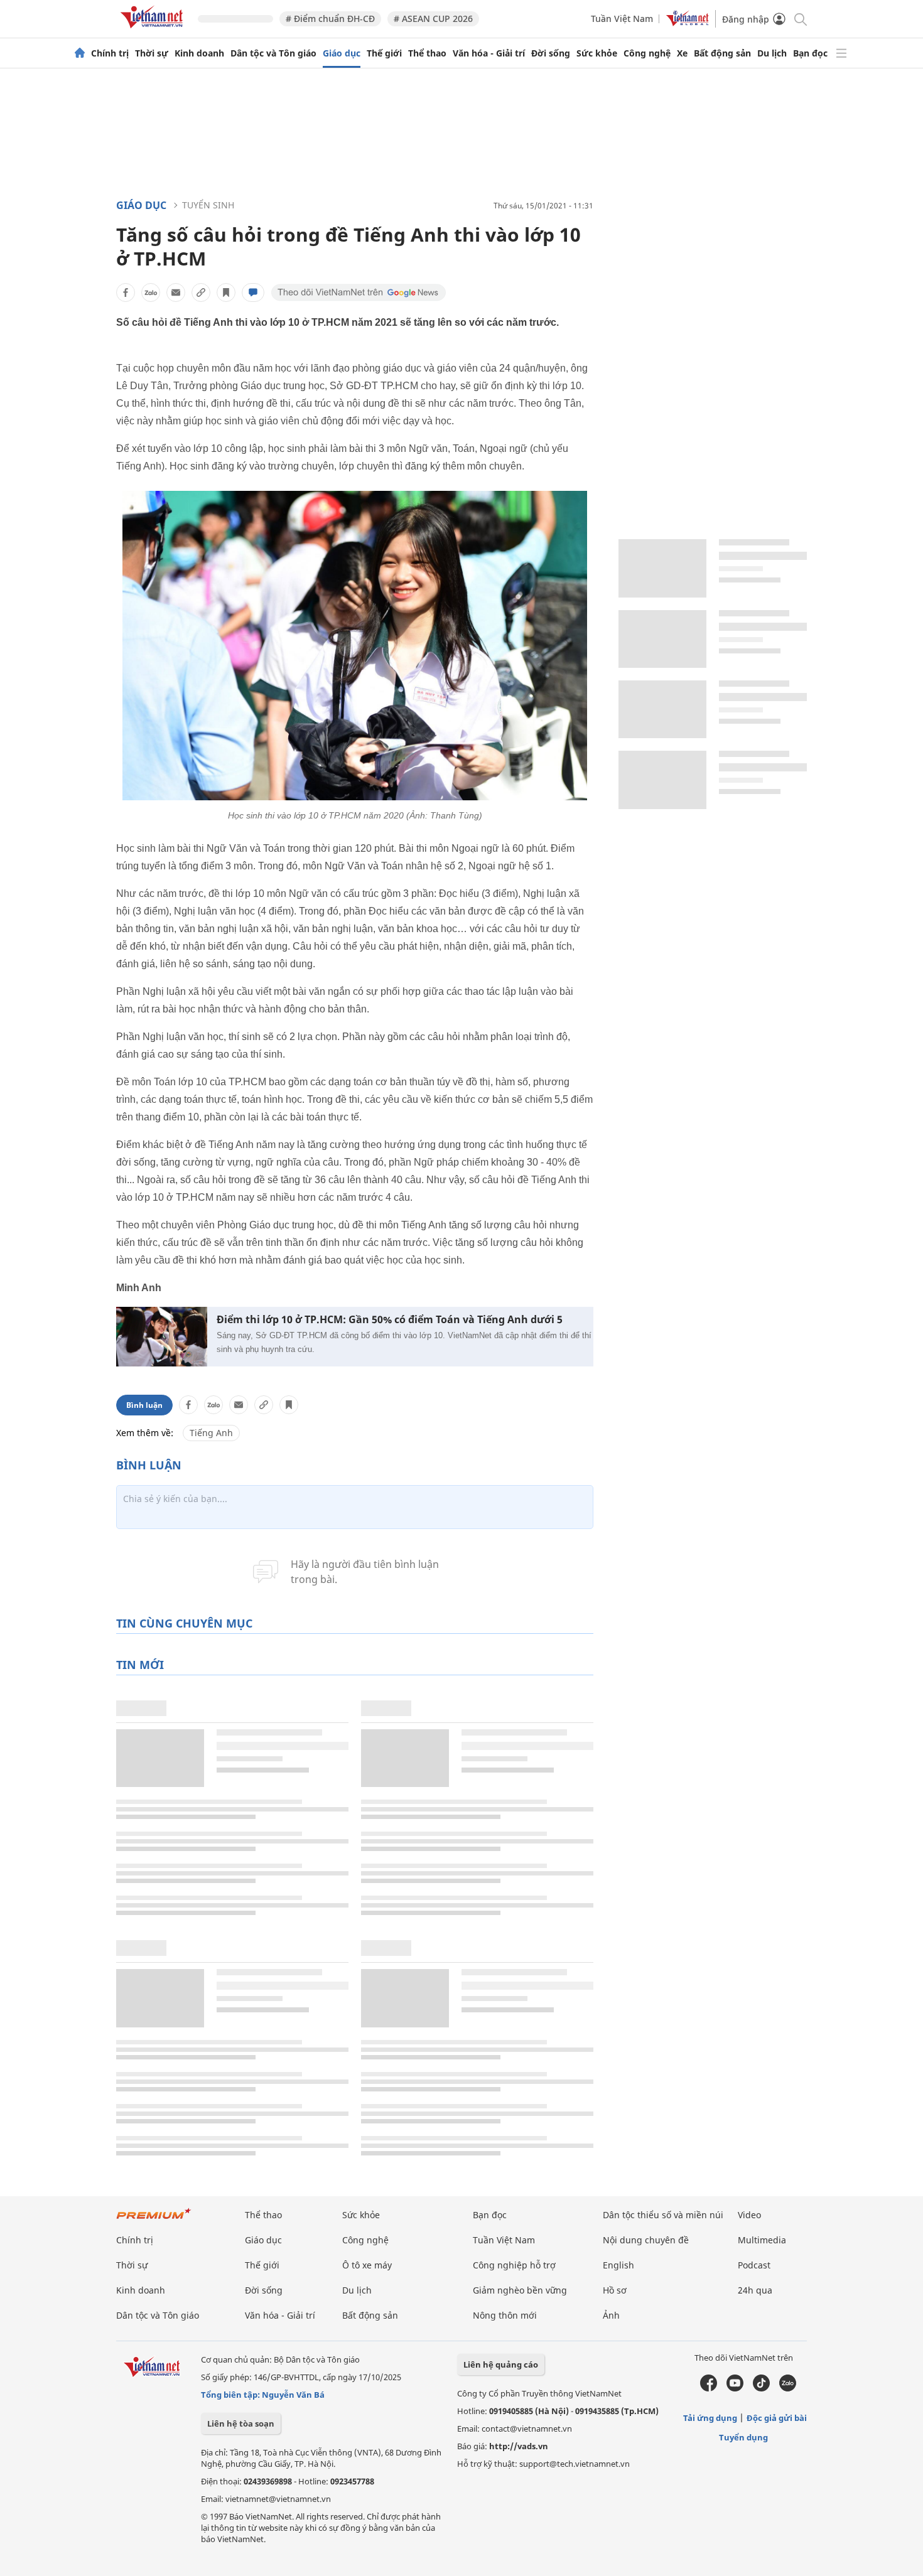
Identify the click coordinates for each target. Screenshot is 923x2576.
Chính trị (110, 53)
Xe (682, 53)
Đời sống (551, 53)
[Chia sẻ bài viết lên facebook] (126, 292)
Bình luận (144, 1405)
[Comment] (253, 292)
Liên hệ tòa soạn (241, 2423)
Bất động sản (722, 53)
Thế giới (384, 53)
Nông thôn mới (505, 2315)
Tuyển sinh (208, 205)
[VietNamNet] (80, 53)
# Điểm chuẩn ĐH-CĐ (330, 19)
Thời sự (152, 53)
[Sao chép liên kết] (201, 292)
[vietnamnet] (154, 30)
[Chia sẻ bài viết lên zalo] (151, 292)
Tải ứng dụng (710, 2418)
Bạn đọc (810, 53)
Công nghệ (647, 53)
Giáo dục (342, 53)
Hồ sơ (615, 2290)
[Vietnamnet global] (688, 23)
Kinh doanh (199, 53)
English (618, 2265)
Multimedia (762, 2240)
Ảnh (611, 2315)
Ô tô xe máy (367, 2265)
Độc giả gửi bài (777, 2418)
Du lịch (772, 53)
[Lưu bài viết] (226, 292)
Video (749, 2215)
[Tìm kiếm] (800, 19)
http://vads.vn (519, 2446)
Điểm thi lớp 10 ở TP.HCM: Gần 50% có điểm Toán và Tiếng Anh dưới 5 (390, 1320)
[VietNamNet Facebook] (709, 2388)
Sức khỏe (597, 53)
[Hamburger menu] (841, 53)
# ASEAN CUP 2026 (433, 19)
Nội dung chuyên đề (646, 2240)
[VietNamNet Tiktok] (761, 2388)
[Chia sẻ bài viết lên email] (176, 292)
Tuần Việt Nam (622, 19)
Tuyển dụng (743, 2437)
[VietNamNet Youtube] (735, 2388)
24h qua (755, 2290)
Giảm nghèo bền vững (520, 2290)
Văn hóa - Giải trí (489, 53)
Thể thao (427, 53)
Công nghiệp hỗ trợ (514, 2265)
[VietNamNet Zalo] (788, 2388)
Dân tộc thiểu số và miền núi (663, 2215)
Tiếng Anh (211, 1433)
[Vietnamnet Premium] (154, 2220)
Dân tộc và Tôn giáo (273, 53)
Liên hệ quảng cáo (501, 2364)
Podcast (754, 2265)
